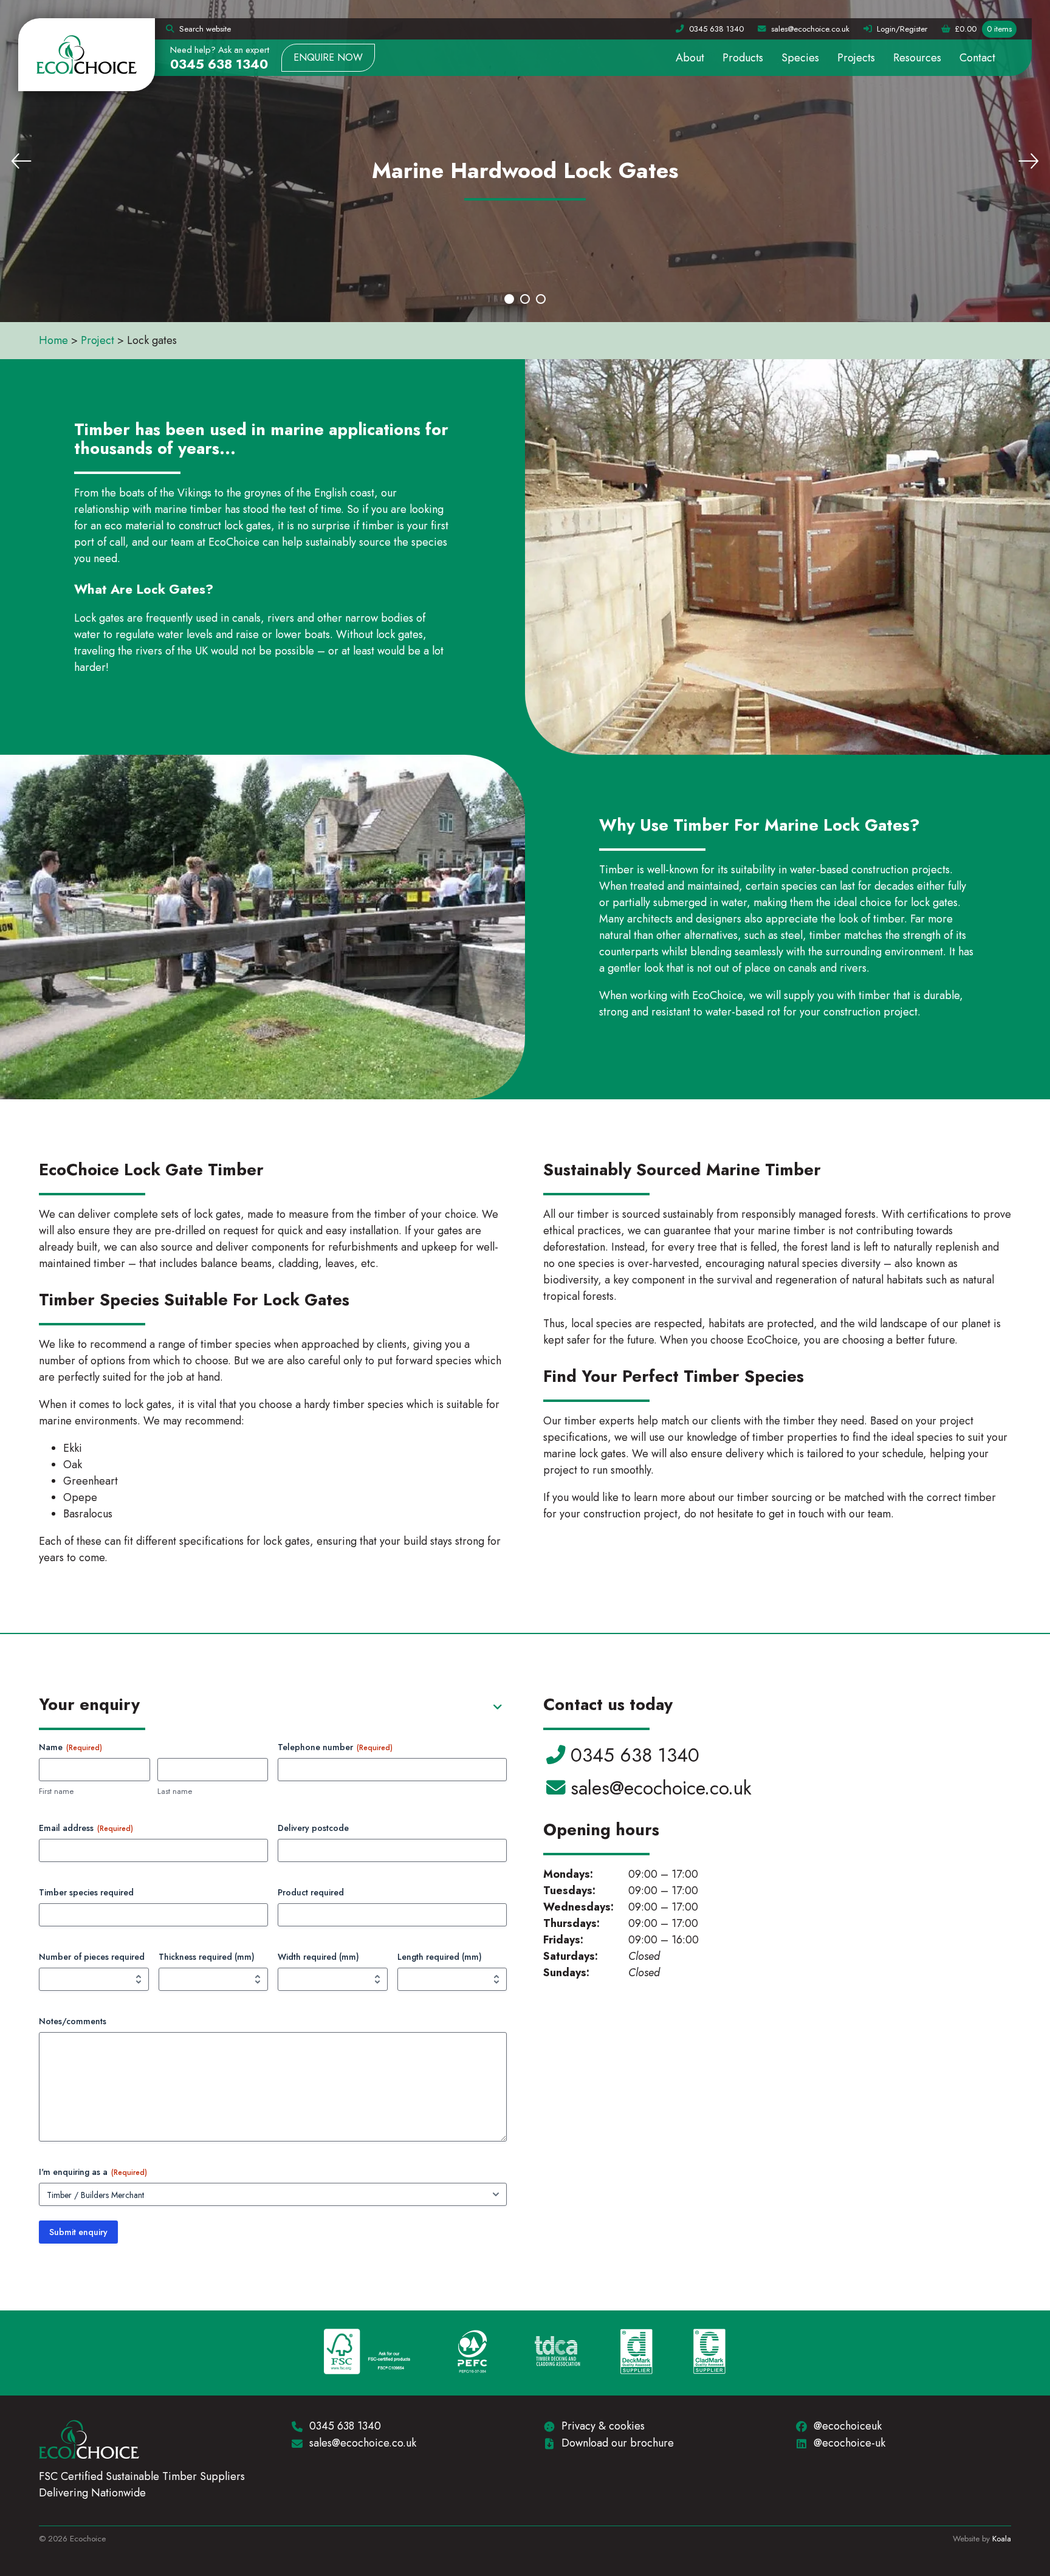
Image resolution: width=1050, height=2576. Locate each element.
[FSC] (367, 2353)
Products (743, 58)
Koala (1002, 2539)
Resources (917, 58)
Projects (856, 58)
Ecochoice (87, 55)
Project (98, 340)
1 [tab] (509, 299)
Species (800, 58)
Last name (175, 1791)
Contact (977, 58)
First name (56, 1791)
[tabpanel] (525, 161)
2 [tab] (525, 299)
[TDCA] (558, 2353)
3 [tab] (541, 299)
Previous (21, 161)
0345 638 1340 (219, 64)
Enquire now (328, 57)
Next (1029, 161)
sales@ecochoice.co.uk (661, 1788)
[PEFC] (472, 2353)
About (690, 58)
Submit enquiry (78, 2232)
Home (53, 340)
